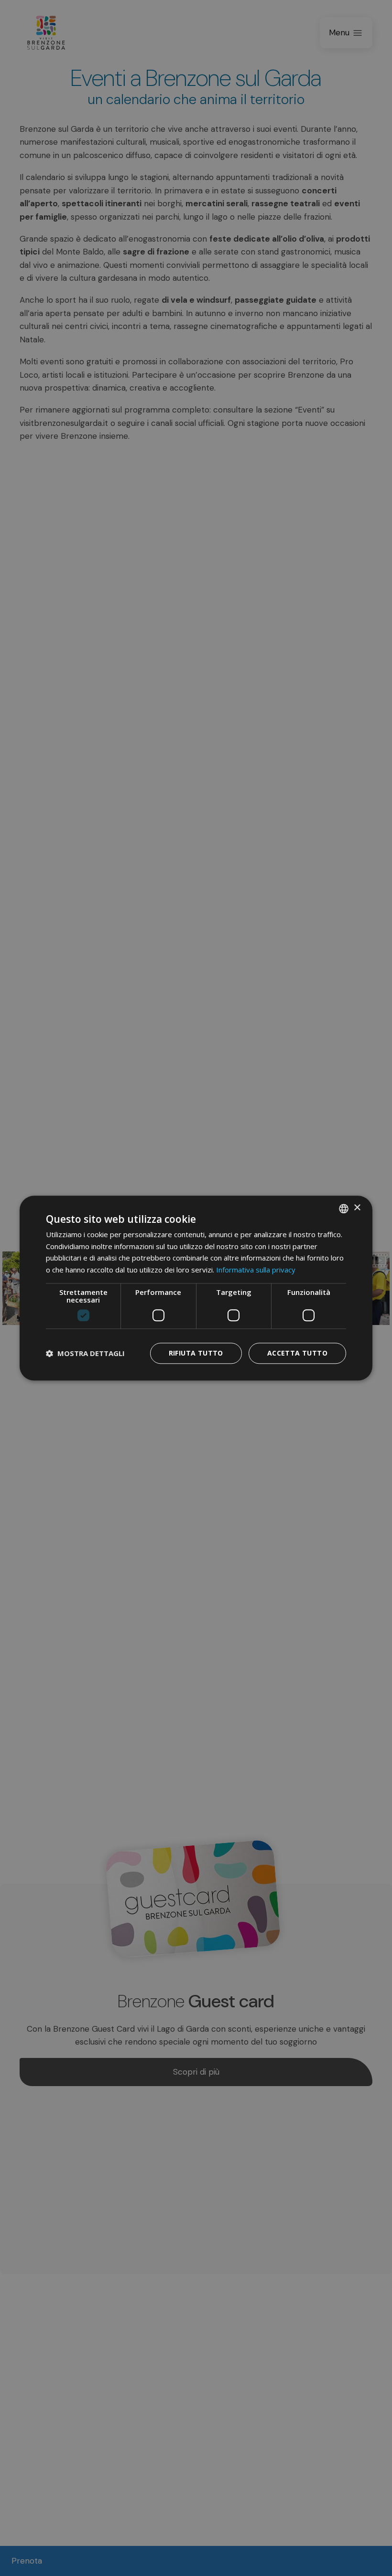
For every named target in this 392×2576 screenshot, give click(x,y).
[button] (85, 1353)
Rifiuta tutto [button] (196, 1353)
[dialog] (196, 1288)
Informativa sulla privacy (256, 1270)
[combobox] (344, 1208)
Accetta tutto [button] (297, 1353)
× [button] (357, 1208)
